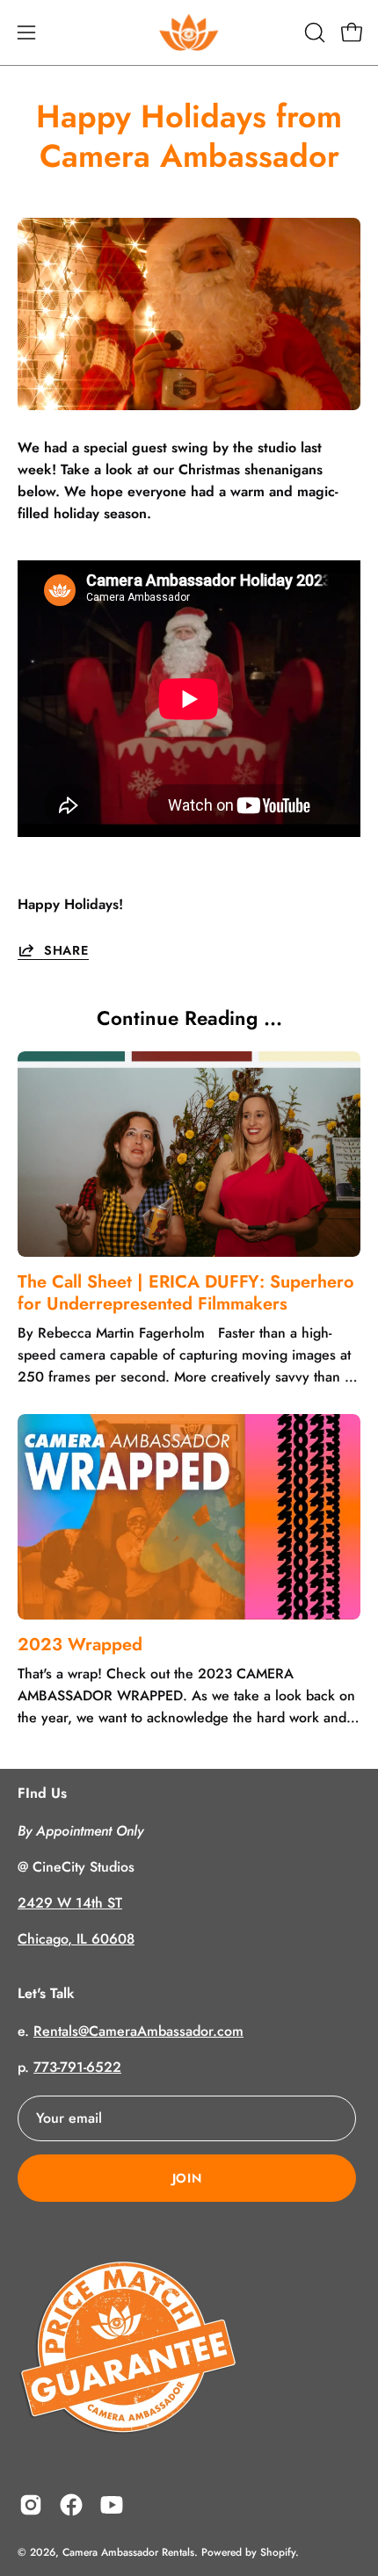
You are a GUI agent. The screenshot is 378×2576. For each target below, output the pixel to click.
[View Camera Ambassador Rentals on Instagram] (31, 2505)
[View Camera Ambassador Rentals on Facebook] (71, 2505)
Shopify (278, 2552)
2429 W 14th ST (70, 1903)
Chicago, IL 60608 (76, 1939)
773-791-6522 (77, 2067)
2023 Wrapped (80, 1645)
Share (66, 950)
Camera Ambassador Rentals (128, 2552)
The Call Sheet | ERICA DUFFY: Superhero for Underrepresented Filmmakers (186, 1293)
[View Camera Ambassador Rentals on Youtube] (112, 2505)
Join (187, 2178)
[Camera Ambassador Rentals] (189, 32)
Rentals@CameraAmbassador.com (138, 2031)
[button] (313, 32)
